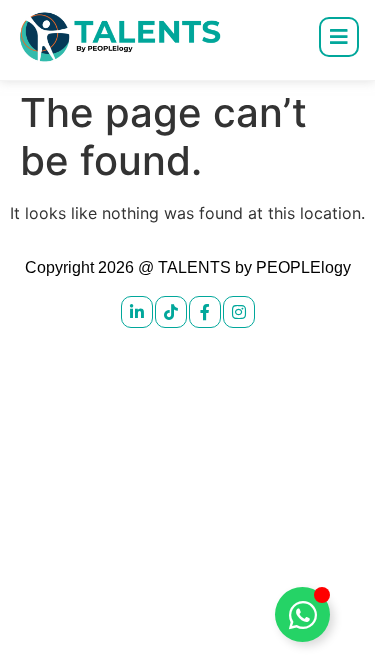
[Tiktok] (171, 312)
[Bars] (339, 37)
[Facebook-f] (205, 312)
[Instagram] (239, 312)
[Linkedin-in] (137, 312)
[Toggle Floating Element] (302, 614)
